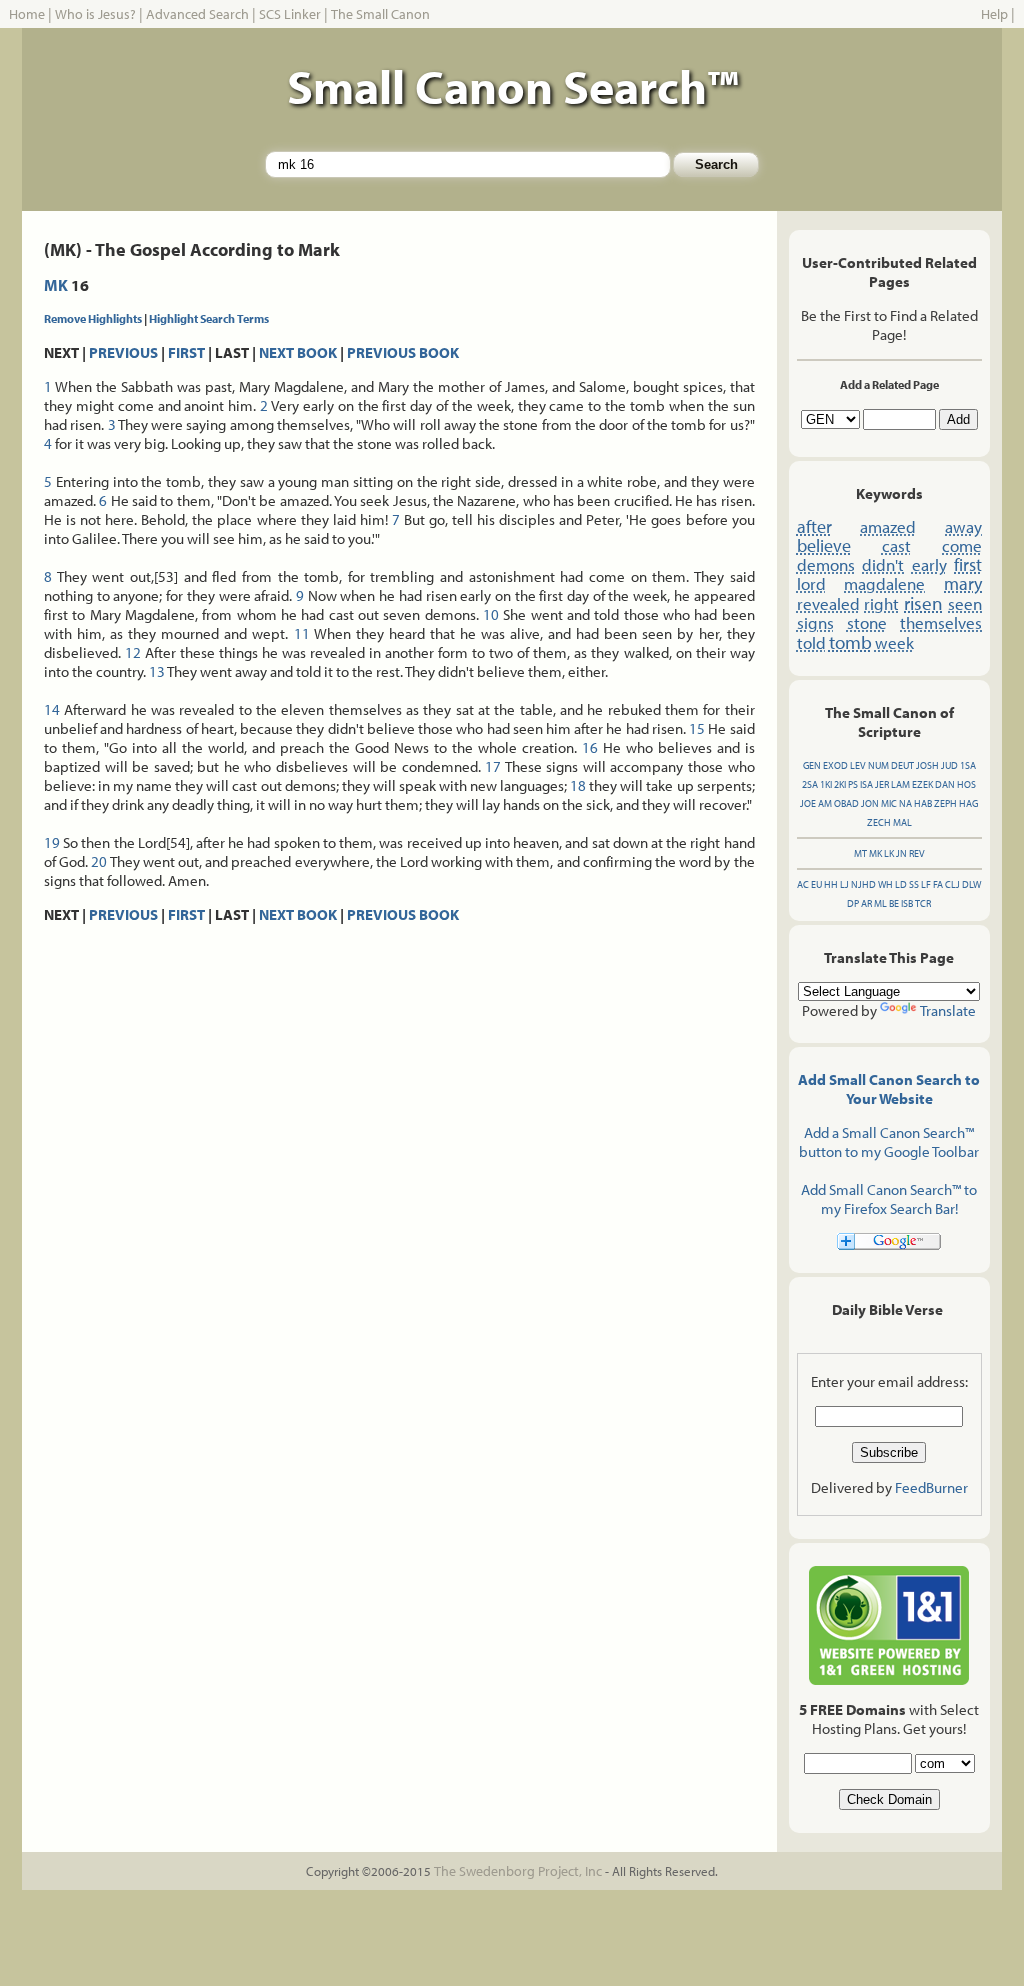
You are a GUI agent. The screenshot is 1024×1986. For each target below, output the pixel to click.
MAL (902, 822)
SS (914, 884)
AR (866, 903)
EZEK (922, 784)
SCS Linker (290, 14)
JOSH (927, 765)
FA (938, 884)
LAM (900, 784)
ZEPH (945, 803)
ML (880, 903)
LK (889, 853)
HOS (966, 784)
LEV (858, 765)
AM (825, 803)
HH (831, 884)
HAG (968, 803)
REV (917, 853)
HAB (923, 803)
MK (56, 285)
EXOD (835, 765)
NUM (878, 765)
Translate (948, 1010)
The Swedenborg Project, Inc (518, 1871)
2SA (810, 784)
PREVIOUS (123, 352)
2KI (840, 784)
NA (905, 803)
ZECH (879, 822)
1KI (826, 784)
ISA (866, 784)
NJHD (863, 884)
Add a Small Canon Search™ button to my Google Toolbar (889, 1142)
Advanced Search (197, 14)
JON (870, 803)
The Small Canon (380, 14)
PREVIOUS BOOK (403, 352)
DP (853, 903)
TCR (923, 903)
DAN (945, 784)
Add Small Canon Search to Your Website (889, 1089)
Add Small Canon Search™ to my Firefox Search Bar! (889, 1199)
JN (901, 853)
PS (853, 784)
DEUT (902, 765)
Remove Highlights (93, 318)
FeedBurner (931, 1487)
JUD (949, 765)
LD (901, 884)
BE (894, 903)
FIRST (186, 352)
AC (803, 884)
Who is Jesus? (95, 14)
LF (926, 884)
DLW (971, 884)
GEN (812, 765)
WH (885, 884)
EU (816, 884)
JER (882, 784)
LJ (844, 884)
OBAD (846, 803)
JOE (808, 803)
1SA (968, 765)
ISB (907, 903)
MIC (889, 803)
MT (860, 853)
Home (27, 14)
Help (994, 14)
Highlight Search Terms (209, 318)
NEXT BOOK (298, 352)
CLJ (952, 884)
